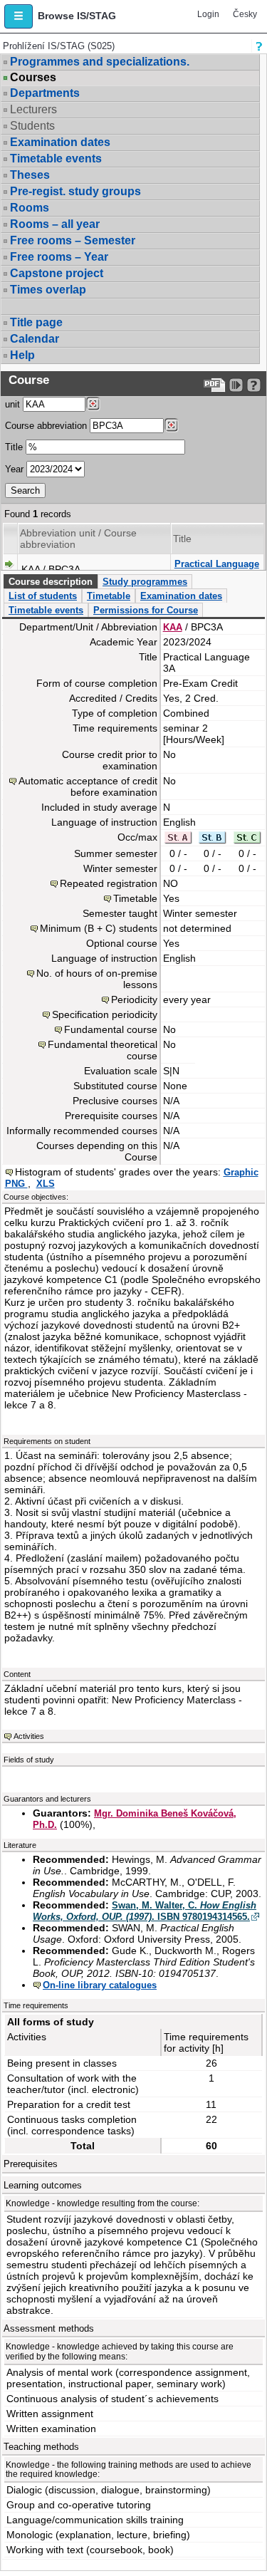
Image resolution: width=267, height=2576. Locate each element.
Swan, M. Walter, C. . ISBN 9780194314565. (145, 1911)
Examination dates (60, 142)
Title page (36, 322)
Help (22, 355)
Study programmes (145, 582)
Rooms (30, 208)
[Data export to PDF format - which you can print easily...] (215, 385)
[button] (19, 16)
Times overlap (48, 290)
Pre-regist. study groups (75, 191)
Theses (30, 175)
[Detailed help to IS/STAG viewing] (254, 385)
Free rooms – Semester (73, 240)
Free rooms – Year (59, 257)
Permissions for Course (146, 610)
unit (12, 404)
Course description (51, 582)
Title (14, 447)
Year (14, 469)
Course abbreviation (46, 426)
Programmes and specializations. (100, 62)
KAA (173, 627)
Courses (33, 78)
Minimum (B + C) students (99, 928)
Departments (45, 93)
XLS (46, 1184)
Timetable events (56, 159)
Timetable (109, 596)
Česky (245, 14)
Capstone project (57, 273)
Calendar (35, 339)
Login (208, 14)
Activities (29, 1736)
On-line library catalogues (100, 1985)
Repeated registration (109, 883)
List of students (43, 596)
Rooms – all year (55, 224)
